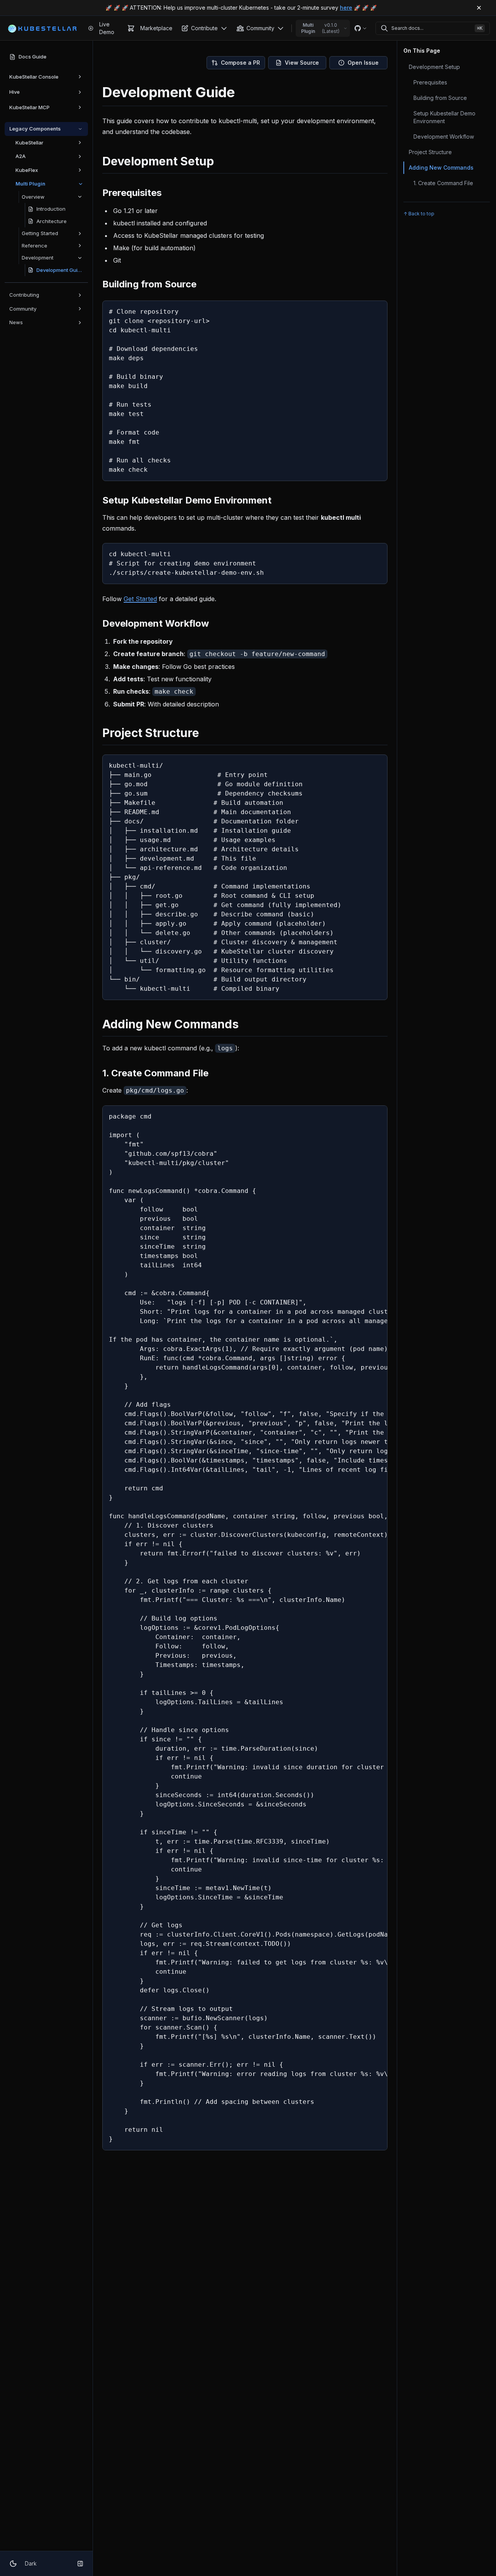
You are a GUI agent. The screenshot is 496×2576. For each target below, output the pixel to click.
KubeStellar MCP (29, 107)
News (16, 322)
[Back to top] (474, 2554)
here (346, 8)
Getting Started (40, 233)
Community (23, 309)
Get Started (140, 599)
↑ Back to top (419, 214)
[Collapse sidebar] (80, 2564)
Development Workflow (444, 137)
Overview (33, 197)
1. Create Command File (443, 183)
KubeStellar (29, 143)
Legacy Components (35, 129)
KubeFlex (27, 170)
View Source (302, 63)
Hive (15, 92)
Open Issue (363, 63)
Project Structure (430, 152)
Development (38, 258)
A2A (21, 156)
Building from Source (440, 98)
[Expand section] (80, 77)
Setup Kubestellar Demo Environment (444, 117)
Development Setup (434, 67)
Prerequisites (430, 82)
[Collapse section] (80, 129)
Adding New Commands (441, 168)
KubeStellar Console (34, 77)
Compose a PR (240, 63)
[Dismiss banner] (479, 8)
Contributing (24, 295)
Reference (34, 246)
